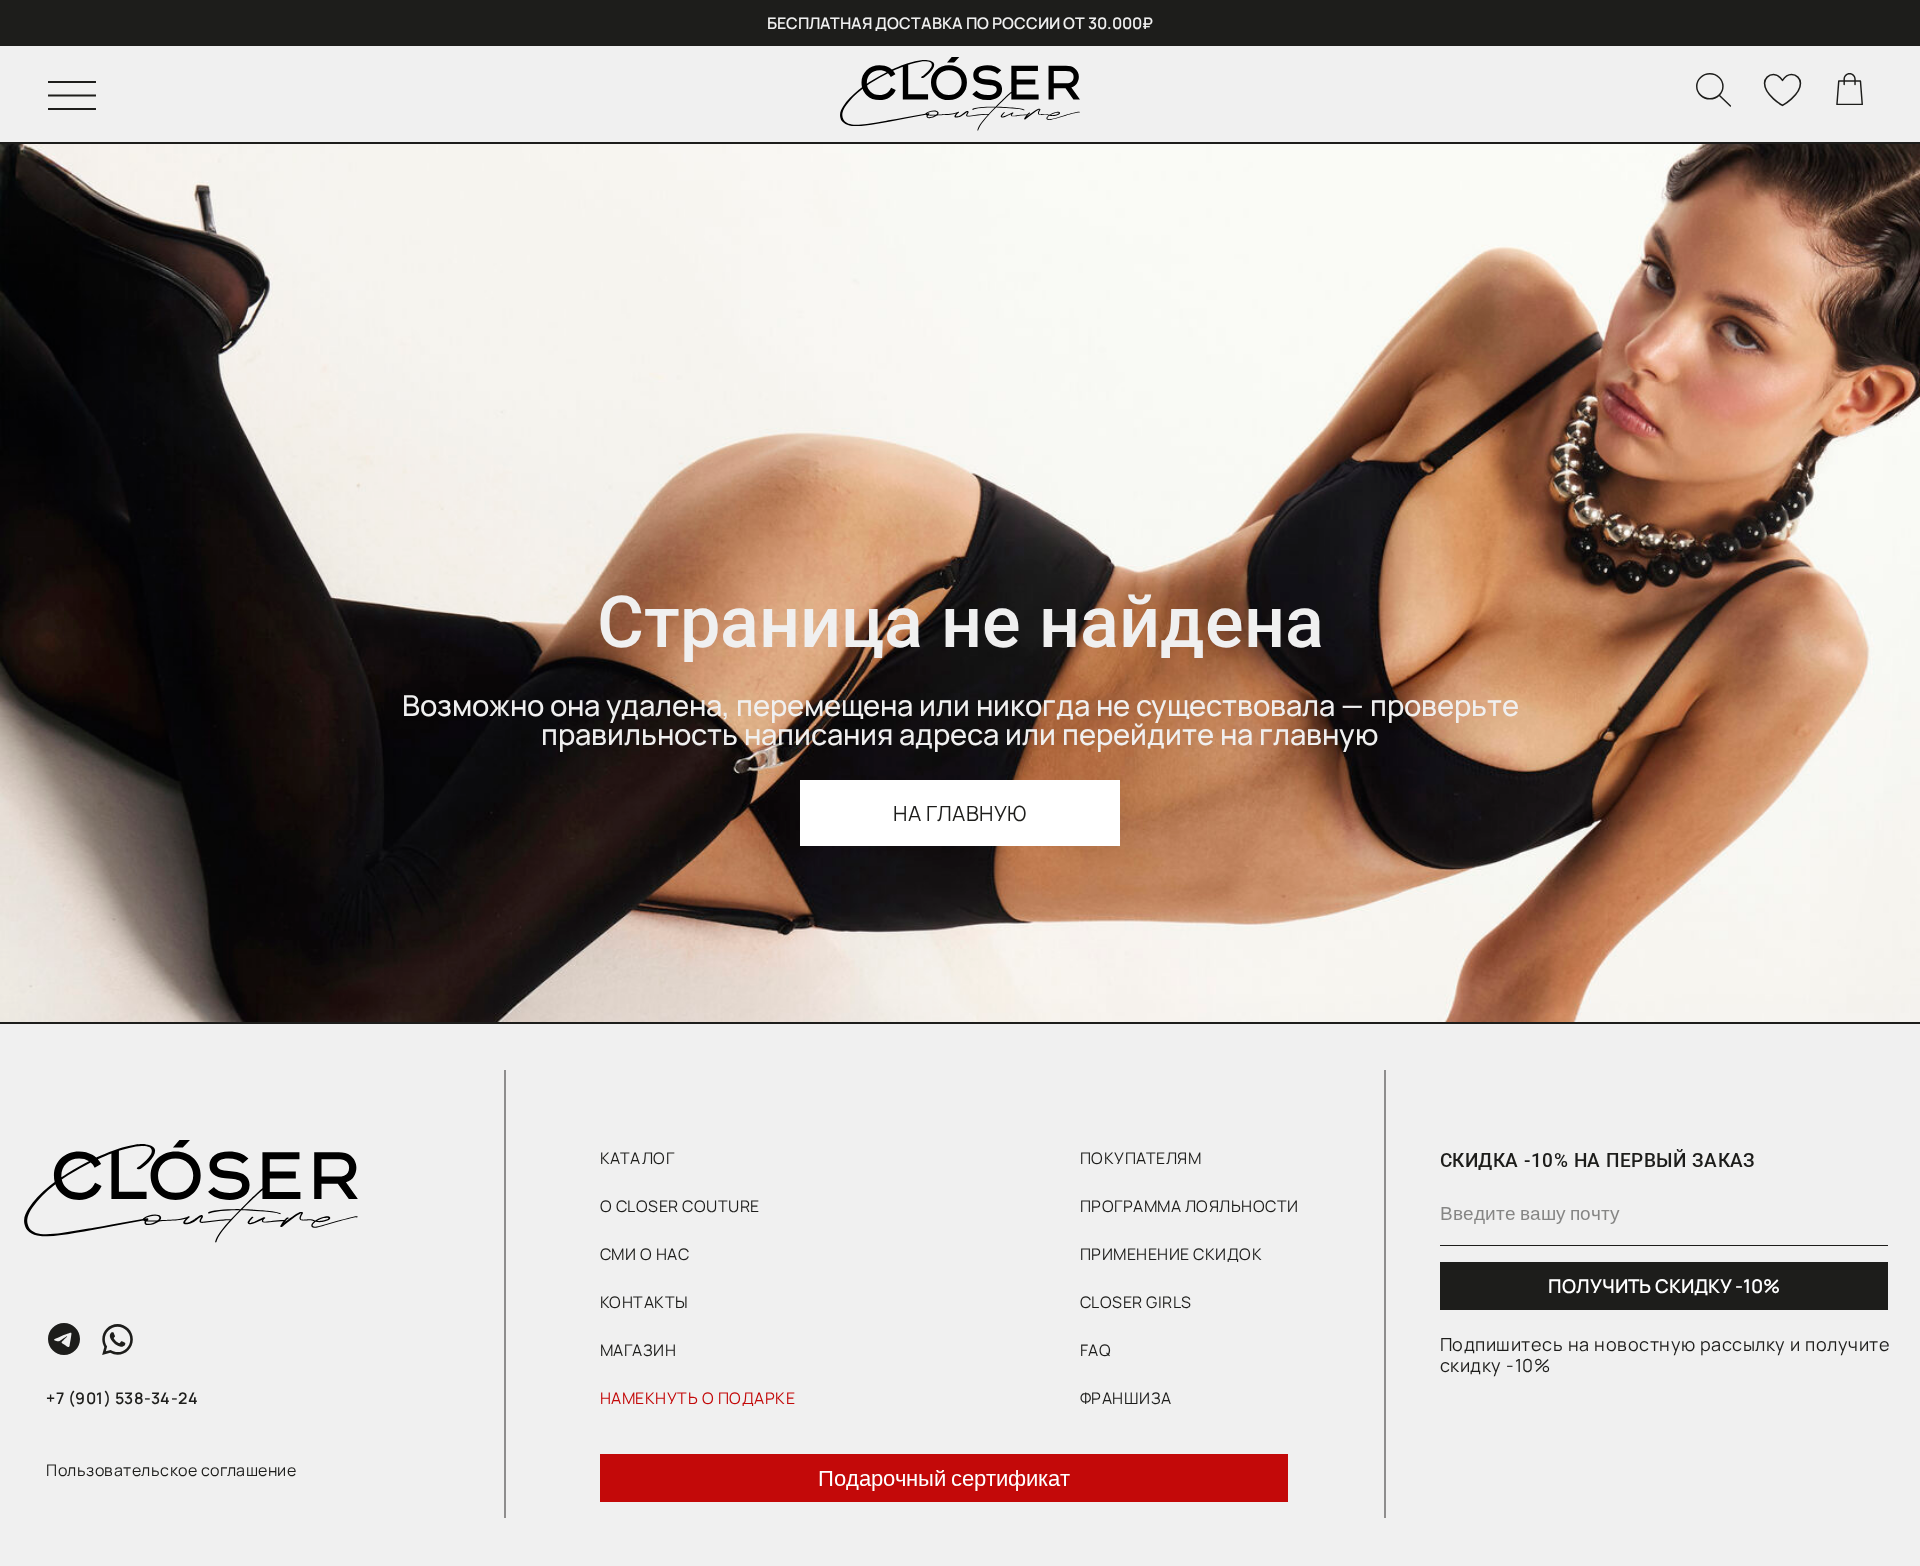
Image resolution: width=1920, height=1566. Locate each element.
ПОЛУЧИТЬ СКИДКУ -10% (1664, 1286)
